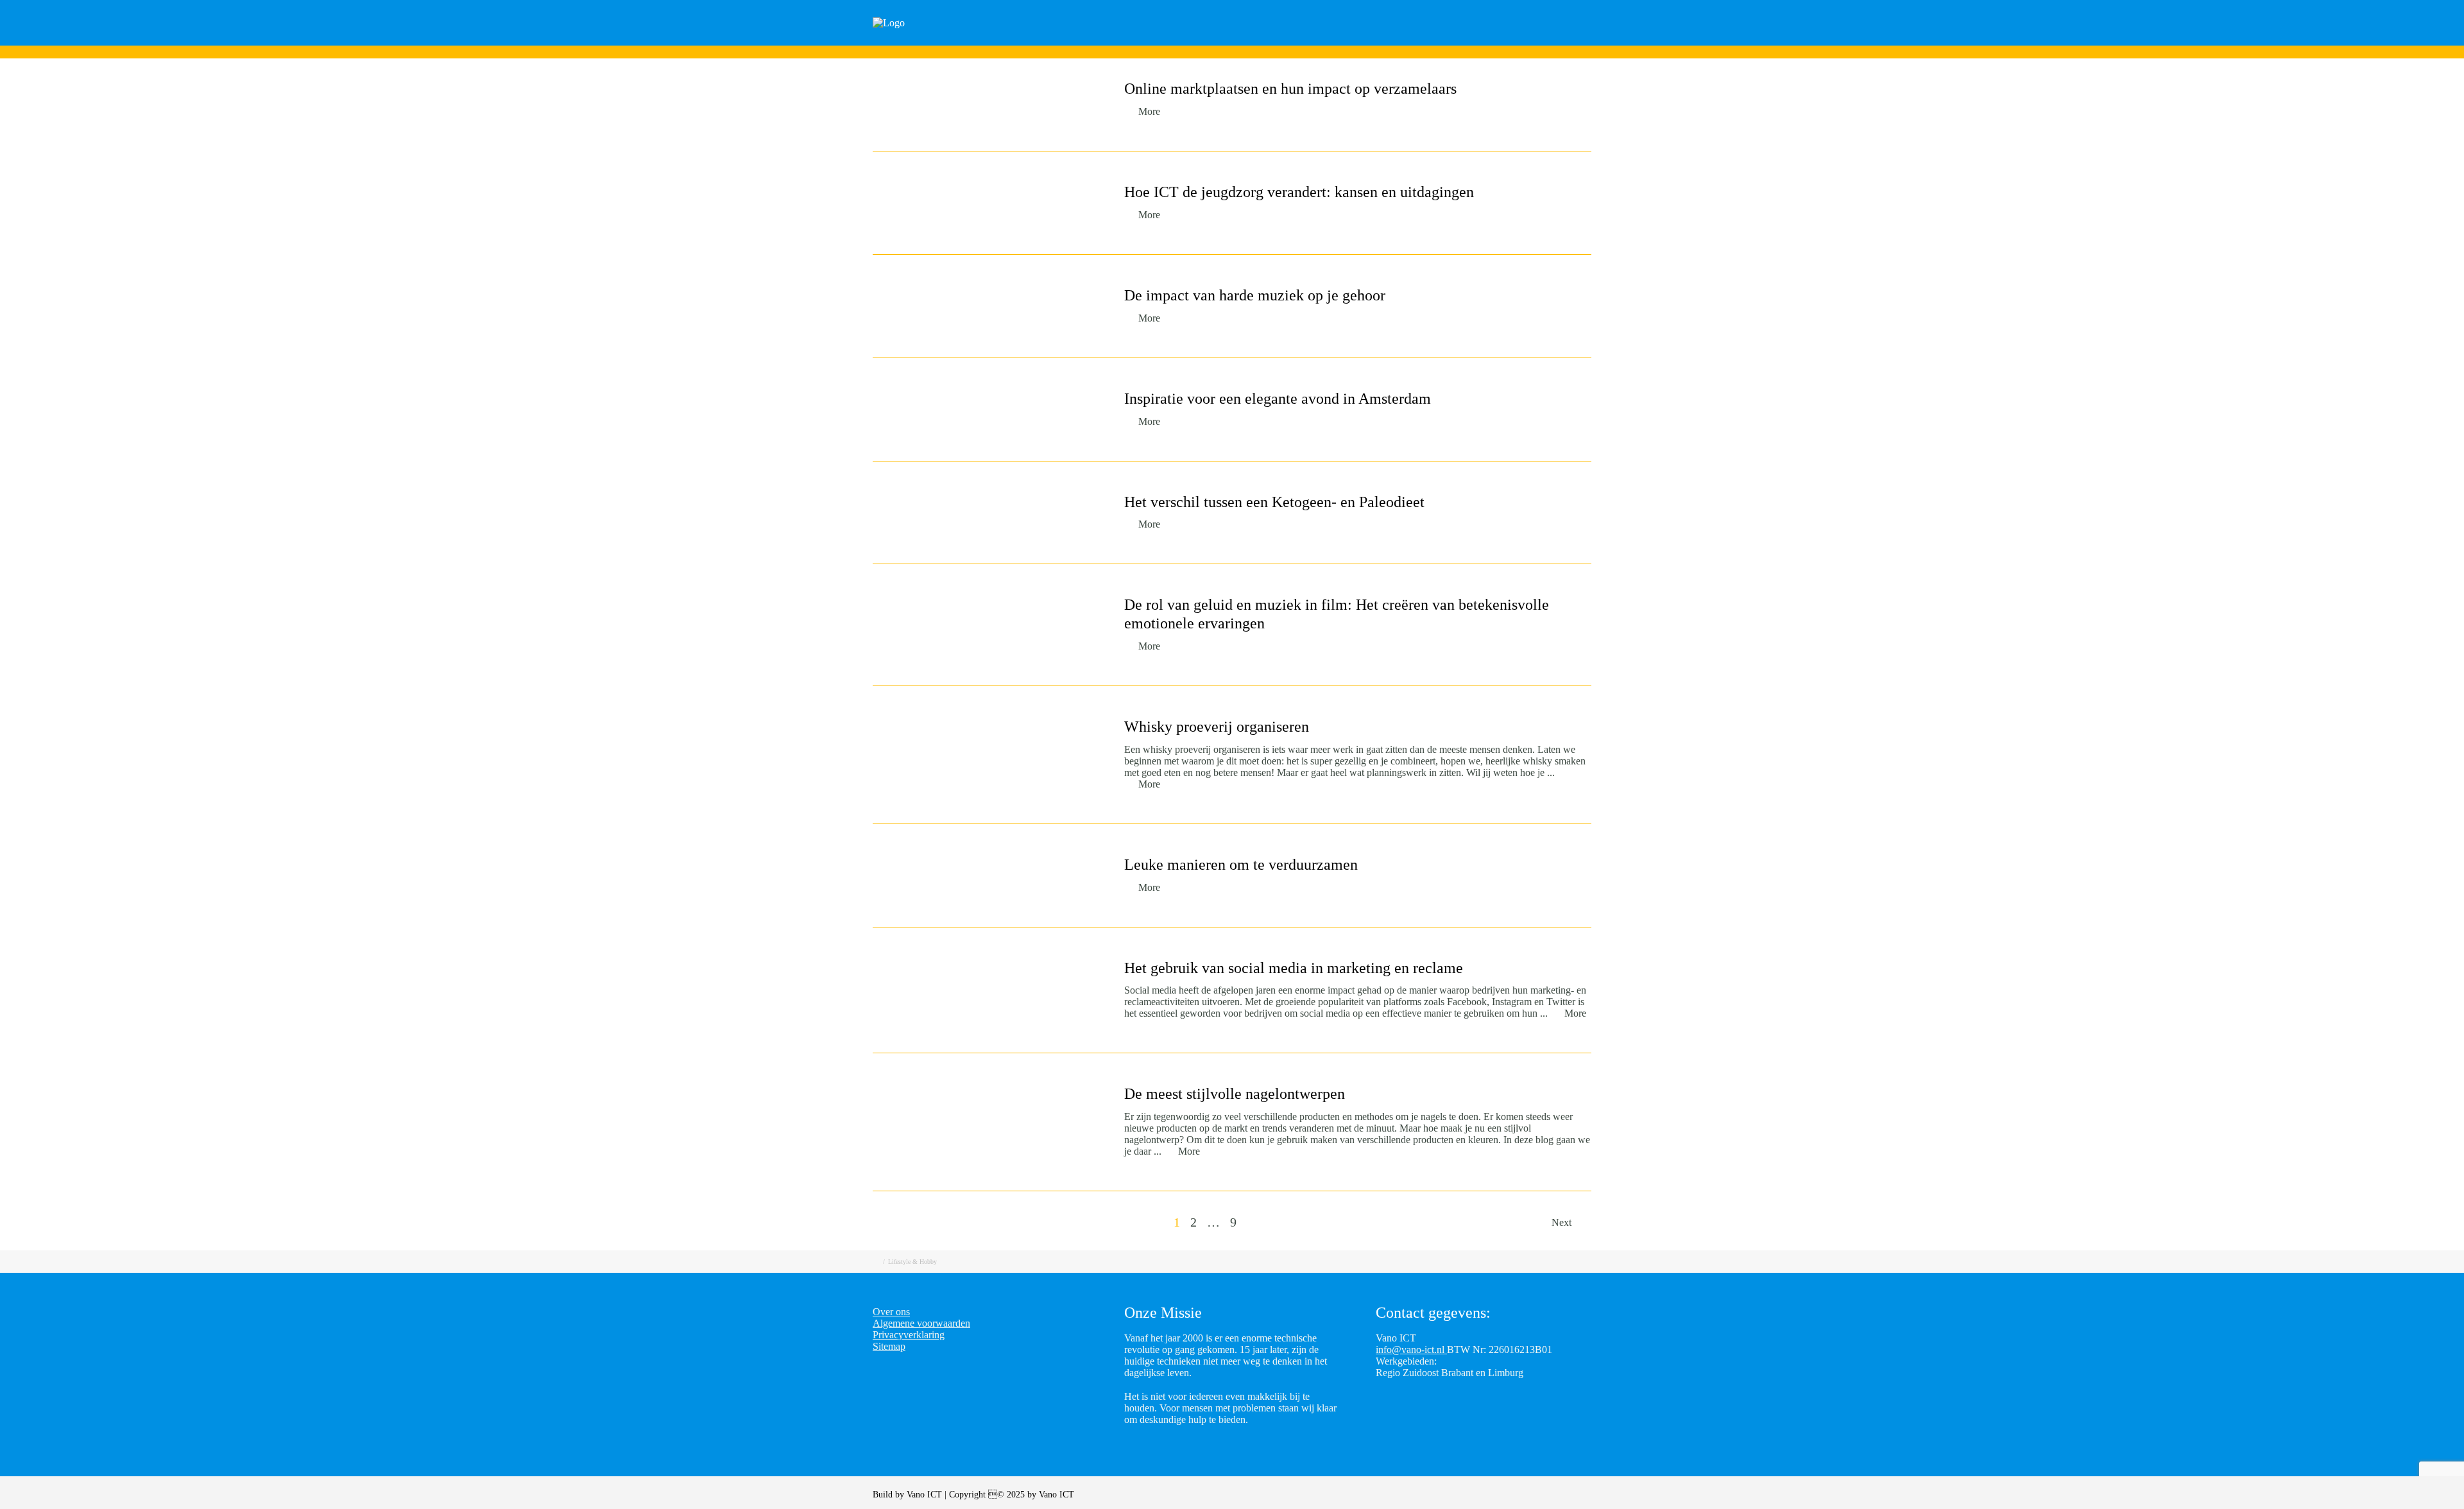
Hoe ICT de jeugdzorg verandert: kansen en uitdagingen (1299, 192)
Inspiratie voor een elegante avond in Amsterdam (1278, 399)
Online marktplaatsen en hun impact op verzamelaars (1290, 89)
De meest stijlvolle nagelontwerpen (1235, 1094)
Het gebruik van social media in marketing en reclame (1294, 968)
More (1149, 111)
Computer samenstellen (1273, 40)
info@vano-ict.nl (1411, 1349)
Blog (1469, 40)
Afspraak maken (1392, 40)
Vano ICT (926, 1495)
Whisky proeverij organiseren (1217, 727)
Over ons (1596, 40)
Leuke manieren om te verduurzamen (1241, 865)
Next (1563, 1222)
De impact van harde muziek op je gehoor (1255, 295)
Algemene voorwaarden (921, 1323)
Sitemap (889, 1346)
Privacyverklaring (909, 1335)
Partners (1528, 40)
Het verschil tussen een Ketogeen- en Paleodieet (1274, 502)
